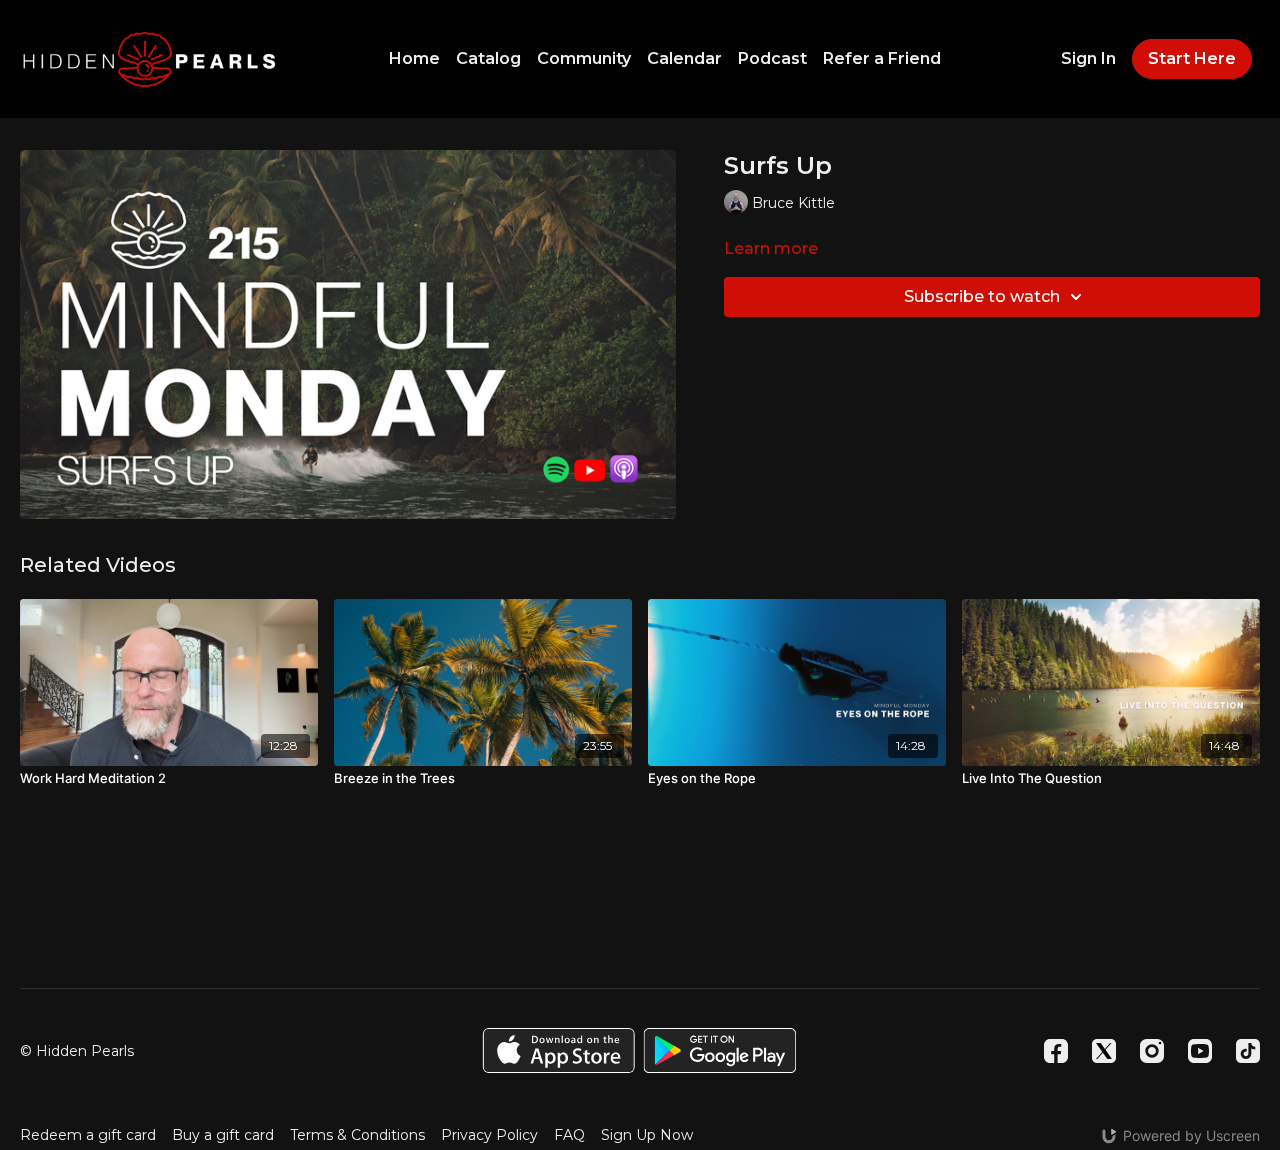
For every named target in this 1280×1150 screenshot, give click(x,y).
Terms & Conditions (357, 1135)
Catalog (488, 58)
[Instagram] (1152, 1051)
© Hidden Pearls (77, 1051)
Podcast (772, 58)
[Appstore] (558, 1050)
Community (584, 58)
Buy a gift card (223, 1135)
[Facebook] (1056, 1051)
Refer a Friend (882, 58)
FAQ (569, 1135)
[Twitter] (1104, 1051)
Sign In (1088, 58)
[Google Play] (720, 1050)
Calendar (684, 58)
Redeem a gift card (88, 1135)
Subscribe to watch (982, 296)
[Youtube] (1200, 1051)
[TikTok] (1248, 1051)
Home (414, 58)
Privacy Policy (489, 1135)
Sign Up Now (647, 1135)
